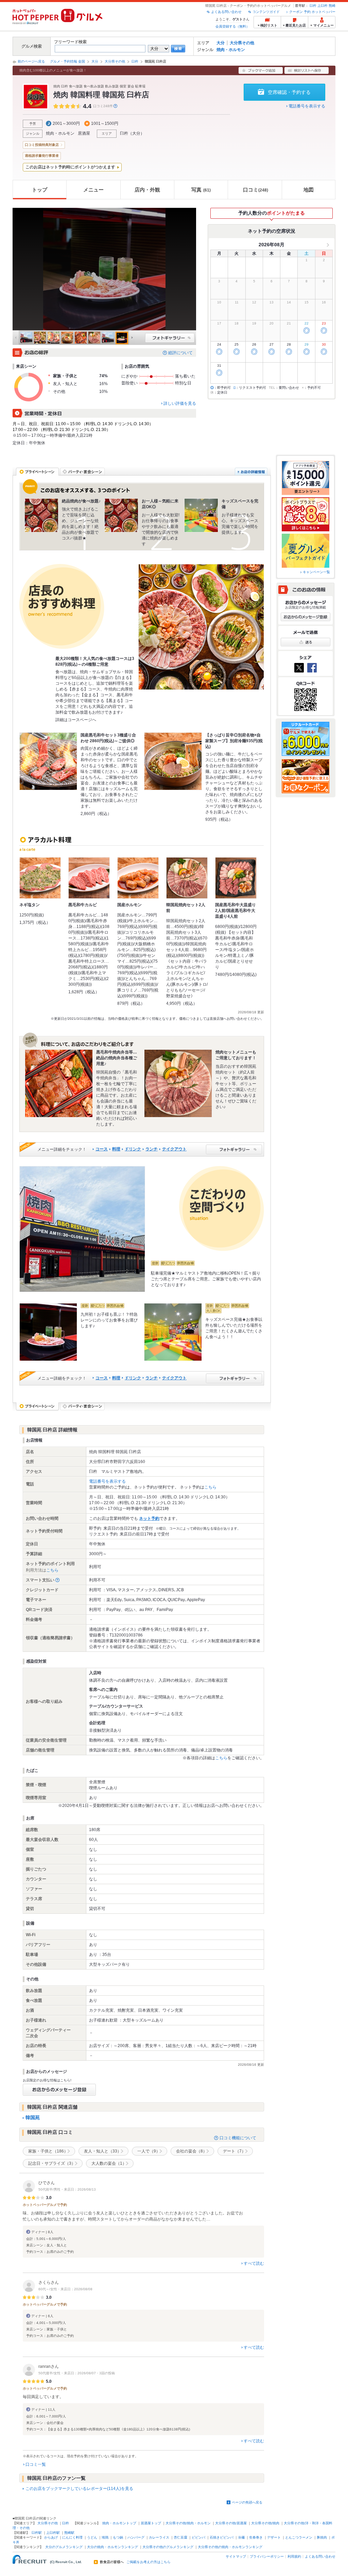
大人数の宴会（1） (109, 2163)
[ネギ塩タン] (40, 878)
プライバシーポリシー (267, 2556)
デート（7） (234, 2151)
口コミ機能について (238, 2138)
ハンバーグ (136, 2537)
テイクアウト (174, 1149)
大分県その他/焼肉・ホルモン (188, 2523)
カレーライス (159, 2537)
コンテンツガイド (266, 12)
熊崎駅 (69, 2533)
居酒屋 (84, 133)
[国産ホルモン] (138, 878)
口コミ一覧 (36, 2464)
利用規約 (294, 2556)
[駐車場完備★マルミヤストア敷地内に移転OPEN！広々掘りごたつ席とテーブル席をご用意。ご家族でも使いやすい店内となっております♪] (82, 1229)
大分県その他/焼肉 (265, 2523)
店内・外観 (147, 190)
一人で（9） (149, 2151)
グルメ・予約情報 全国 (67, 61)
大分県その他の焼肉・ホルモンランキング (230, 2547)
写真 (201, 190)
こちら (210, 1487)
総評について (180, 353)
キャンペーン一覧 (316, 572)
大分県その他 (242, 43)
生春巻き (256, 2537)
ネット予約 (149, 1518)
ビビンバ (198, 2537)
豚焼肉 (322, 2537)
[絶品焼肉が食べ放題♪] (41, 515)
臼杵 (313, 6)
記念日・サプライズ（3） (52, 2163)
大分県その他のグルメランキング (168, 2547)
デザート (274, 2537)
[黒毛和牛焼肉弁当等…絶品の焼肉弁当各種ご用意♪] (59, 1083)
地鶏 (105, 2537)
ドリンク (133, 1149)
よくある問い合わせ (226, 12)
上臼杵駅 (53, 2533)
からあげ (51, 2537)
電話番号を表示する (307, 106)
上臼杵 (323, 6)
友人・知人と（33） (103, 2151)
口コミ (256, 190)
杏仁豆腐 (180, 2537)
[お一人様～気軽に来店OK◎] (121, 515)
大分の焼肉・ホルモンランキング (112, 2547)
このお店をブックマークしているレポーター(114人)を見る (79, 2489)
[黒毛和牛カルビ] (89, 878)
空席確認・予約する (289, 92)
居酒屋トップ (151, 2523)
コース (102, 1149)
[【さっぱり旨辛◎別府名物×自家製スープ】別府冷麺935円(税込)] (173, 761)
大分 (221, 43)
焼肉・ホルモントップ (119, 2523)
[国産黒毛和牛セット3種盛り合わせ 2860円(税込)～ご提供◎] (48, 761)
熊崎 (332, 6)
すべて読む (254, 2263)
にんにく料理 (72, 2537)
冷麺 (241, 2537)
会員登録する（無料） (232, 26)
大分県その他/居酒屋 (231, 2523)
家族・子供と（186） (48, 2151)
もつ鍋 (118, 2537)
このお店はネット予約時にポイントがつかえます (70, 167)
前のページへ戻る (31, 61)
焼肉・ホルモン (231, 50)
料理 (116, 1149)
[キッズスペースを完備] (201, 515)
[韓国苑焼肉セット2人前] (187, 878)
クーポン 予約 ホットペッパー (312, 12)
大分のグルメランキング (64, 2547)
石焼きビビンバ (222, 2537)
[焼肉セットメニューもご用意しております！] (178, 1083)
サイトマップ (236, 2556)
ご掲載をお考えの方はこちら (149, 2562)
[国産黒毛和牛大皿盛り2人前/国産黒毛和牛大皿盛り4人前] (236, 878)
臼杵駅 (37, 2533)
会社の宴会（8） (192, 2151)
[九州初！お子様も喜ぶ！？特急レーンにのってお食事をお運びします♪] (48, 1332)
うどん (92, 2537)
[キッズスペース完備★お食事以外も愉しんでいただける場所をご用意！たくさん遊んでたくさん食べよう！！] (173, 1332)
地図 (309, 190)
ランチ (152, 1149)
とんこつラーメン (299, 2537)
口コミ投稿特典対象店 (42, 145)
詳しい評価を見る (180, 403)
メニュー (93, 190)
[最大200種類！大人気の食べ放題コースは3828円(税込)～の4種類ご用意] (201, 627)
